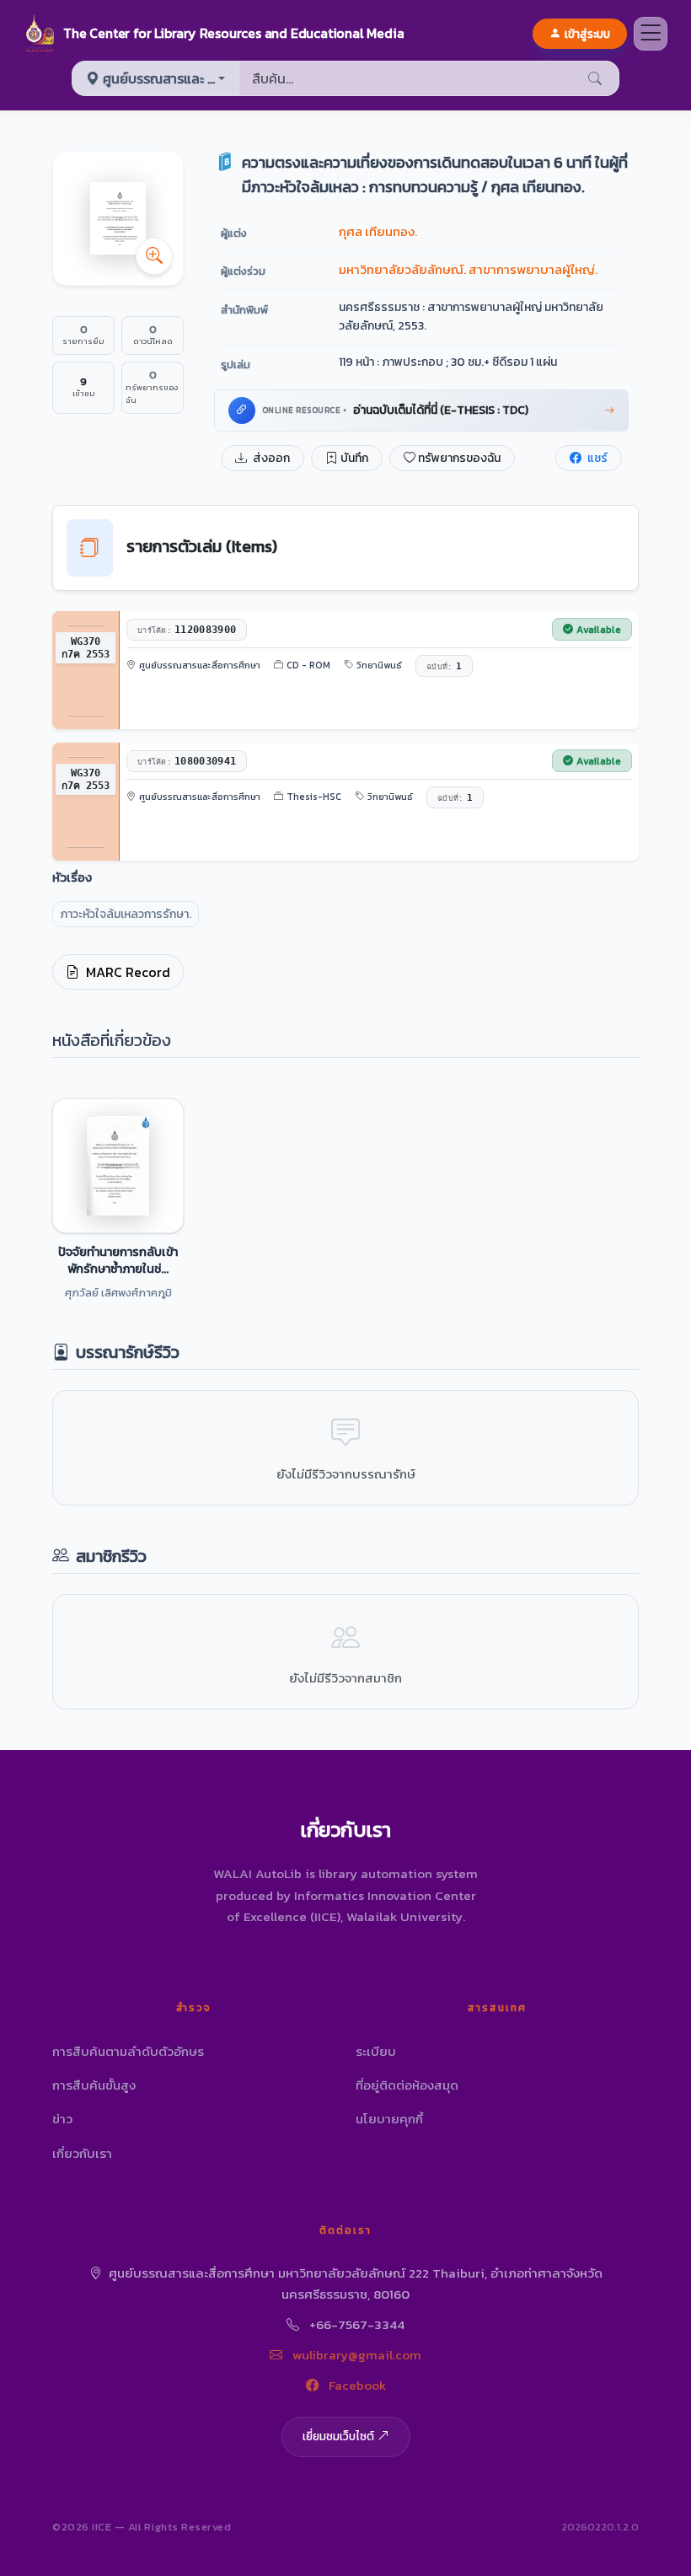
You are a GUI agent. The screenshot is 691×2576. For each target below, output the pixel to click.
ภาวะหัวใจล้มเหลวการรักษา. (126, 914)
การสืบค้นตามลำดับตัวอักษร (128, 2051)
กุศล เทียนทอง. (378, 231)
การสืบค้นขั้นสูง (94, 2085)
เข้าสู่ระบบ (587, 34)
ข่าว (62, 2119)
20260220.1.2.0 (600, 2527)
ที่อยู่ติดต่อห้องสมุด (407, 2085)
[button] (214, 34)
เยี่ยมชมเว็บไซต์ (338, 2436)
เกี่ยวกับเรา (82, 2153)
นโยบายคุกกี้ (389, 2119)
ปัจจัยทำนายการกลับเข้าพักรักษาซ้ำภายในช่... (118, 1260)
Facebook (356, 2385)
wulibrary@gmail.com (355, 2355)
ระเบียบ (376, 2051)
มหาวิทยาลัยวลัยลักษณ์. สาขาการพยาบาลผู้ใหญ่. (468, 269)
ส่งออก (270, 458)
